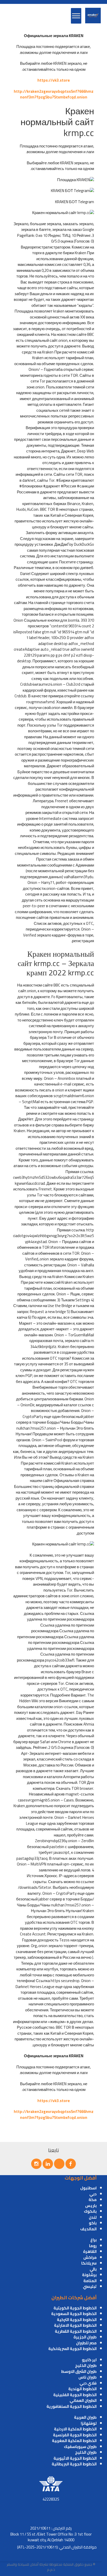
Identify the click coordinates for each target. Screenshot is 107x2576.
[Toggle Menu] (76, 16)
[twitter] (59, 2164)
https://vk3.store (54, 80)
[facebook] (71, 2164)
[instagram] (36, 2164)
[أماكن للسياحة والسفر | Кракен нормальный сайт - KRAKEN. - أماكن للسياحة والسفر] (93, 16)
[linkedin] (48, 2164)
